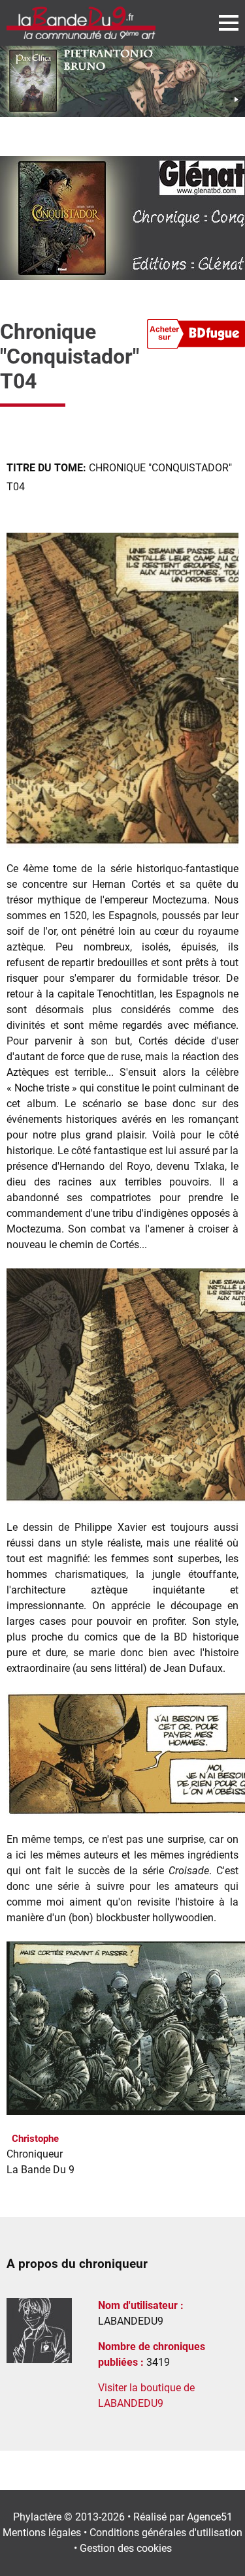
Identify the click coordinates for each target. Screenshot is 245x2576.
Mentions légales (42, 2533)
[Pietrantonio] (122, 81)
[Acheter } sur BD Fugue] (196, 336)
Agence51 (210, 2517)
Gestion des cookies (126, 2548)
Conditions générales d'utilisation (166, 2533)
